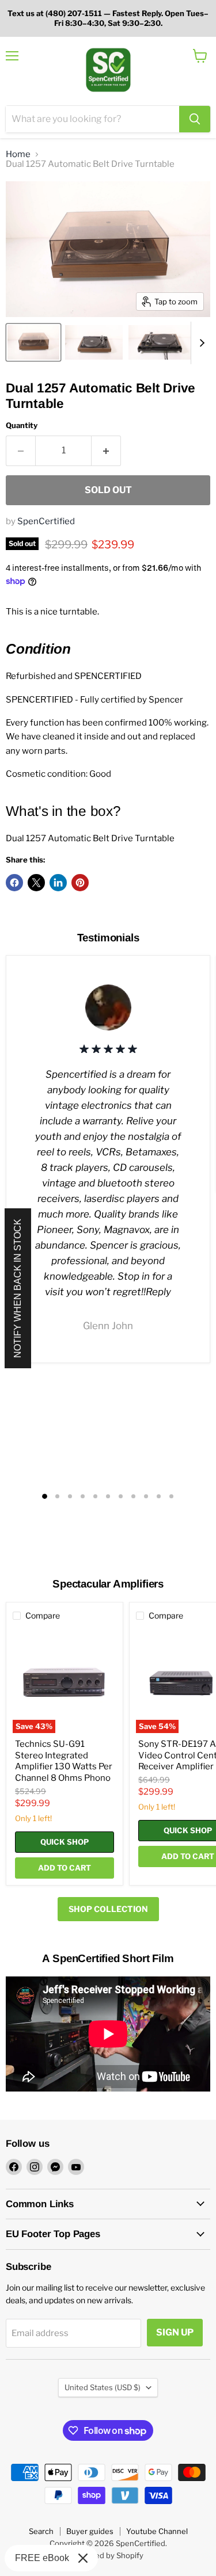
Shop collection (108, 1909)
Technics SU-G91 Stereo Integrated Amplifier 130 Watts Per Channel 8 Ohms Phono (64, 1761)
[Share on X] (36, 883)
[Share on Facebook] (14, 883)
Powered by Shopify (108, 2555)
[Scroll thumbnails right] (200, 343)
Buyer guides (90, 2531)
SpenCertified (46, 521)
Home (18, 154)
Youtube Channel (157, 2531)
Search (41, 2531)
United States (103, 2387)
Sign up (175, 2332)
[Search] (195, 119)
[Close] (83, 2558)
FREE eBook (42, 2558)
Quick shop (65, 1842)
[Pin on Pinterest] (80, 883)
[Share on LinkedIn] (58, 883)
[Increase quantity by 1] (106, 451)
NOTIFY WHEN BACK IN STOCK (18, 1288)
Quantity (22, 425)
